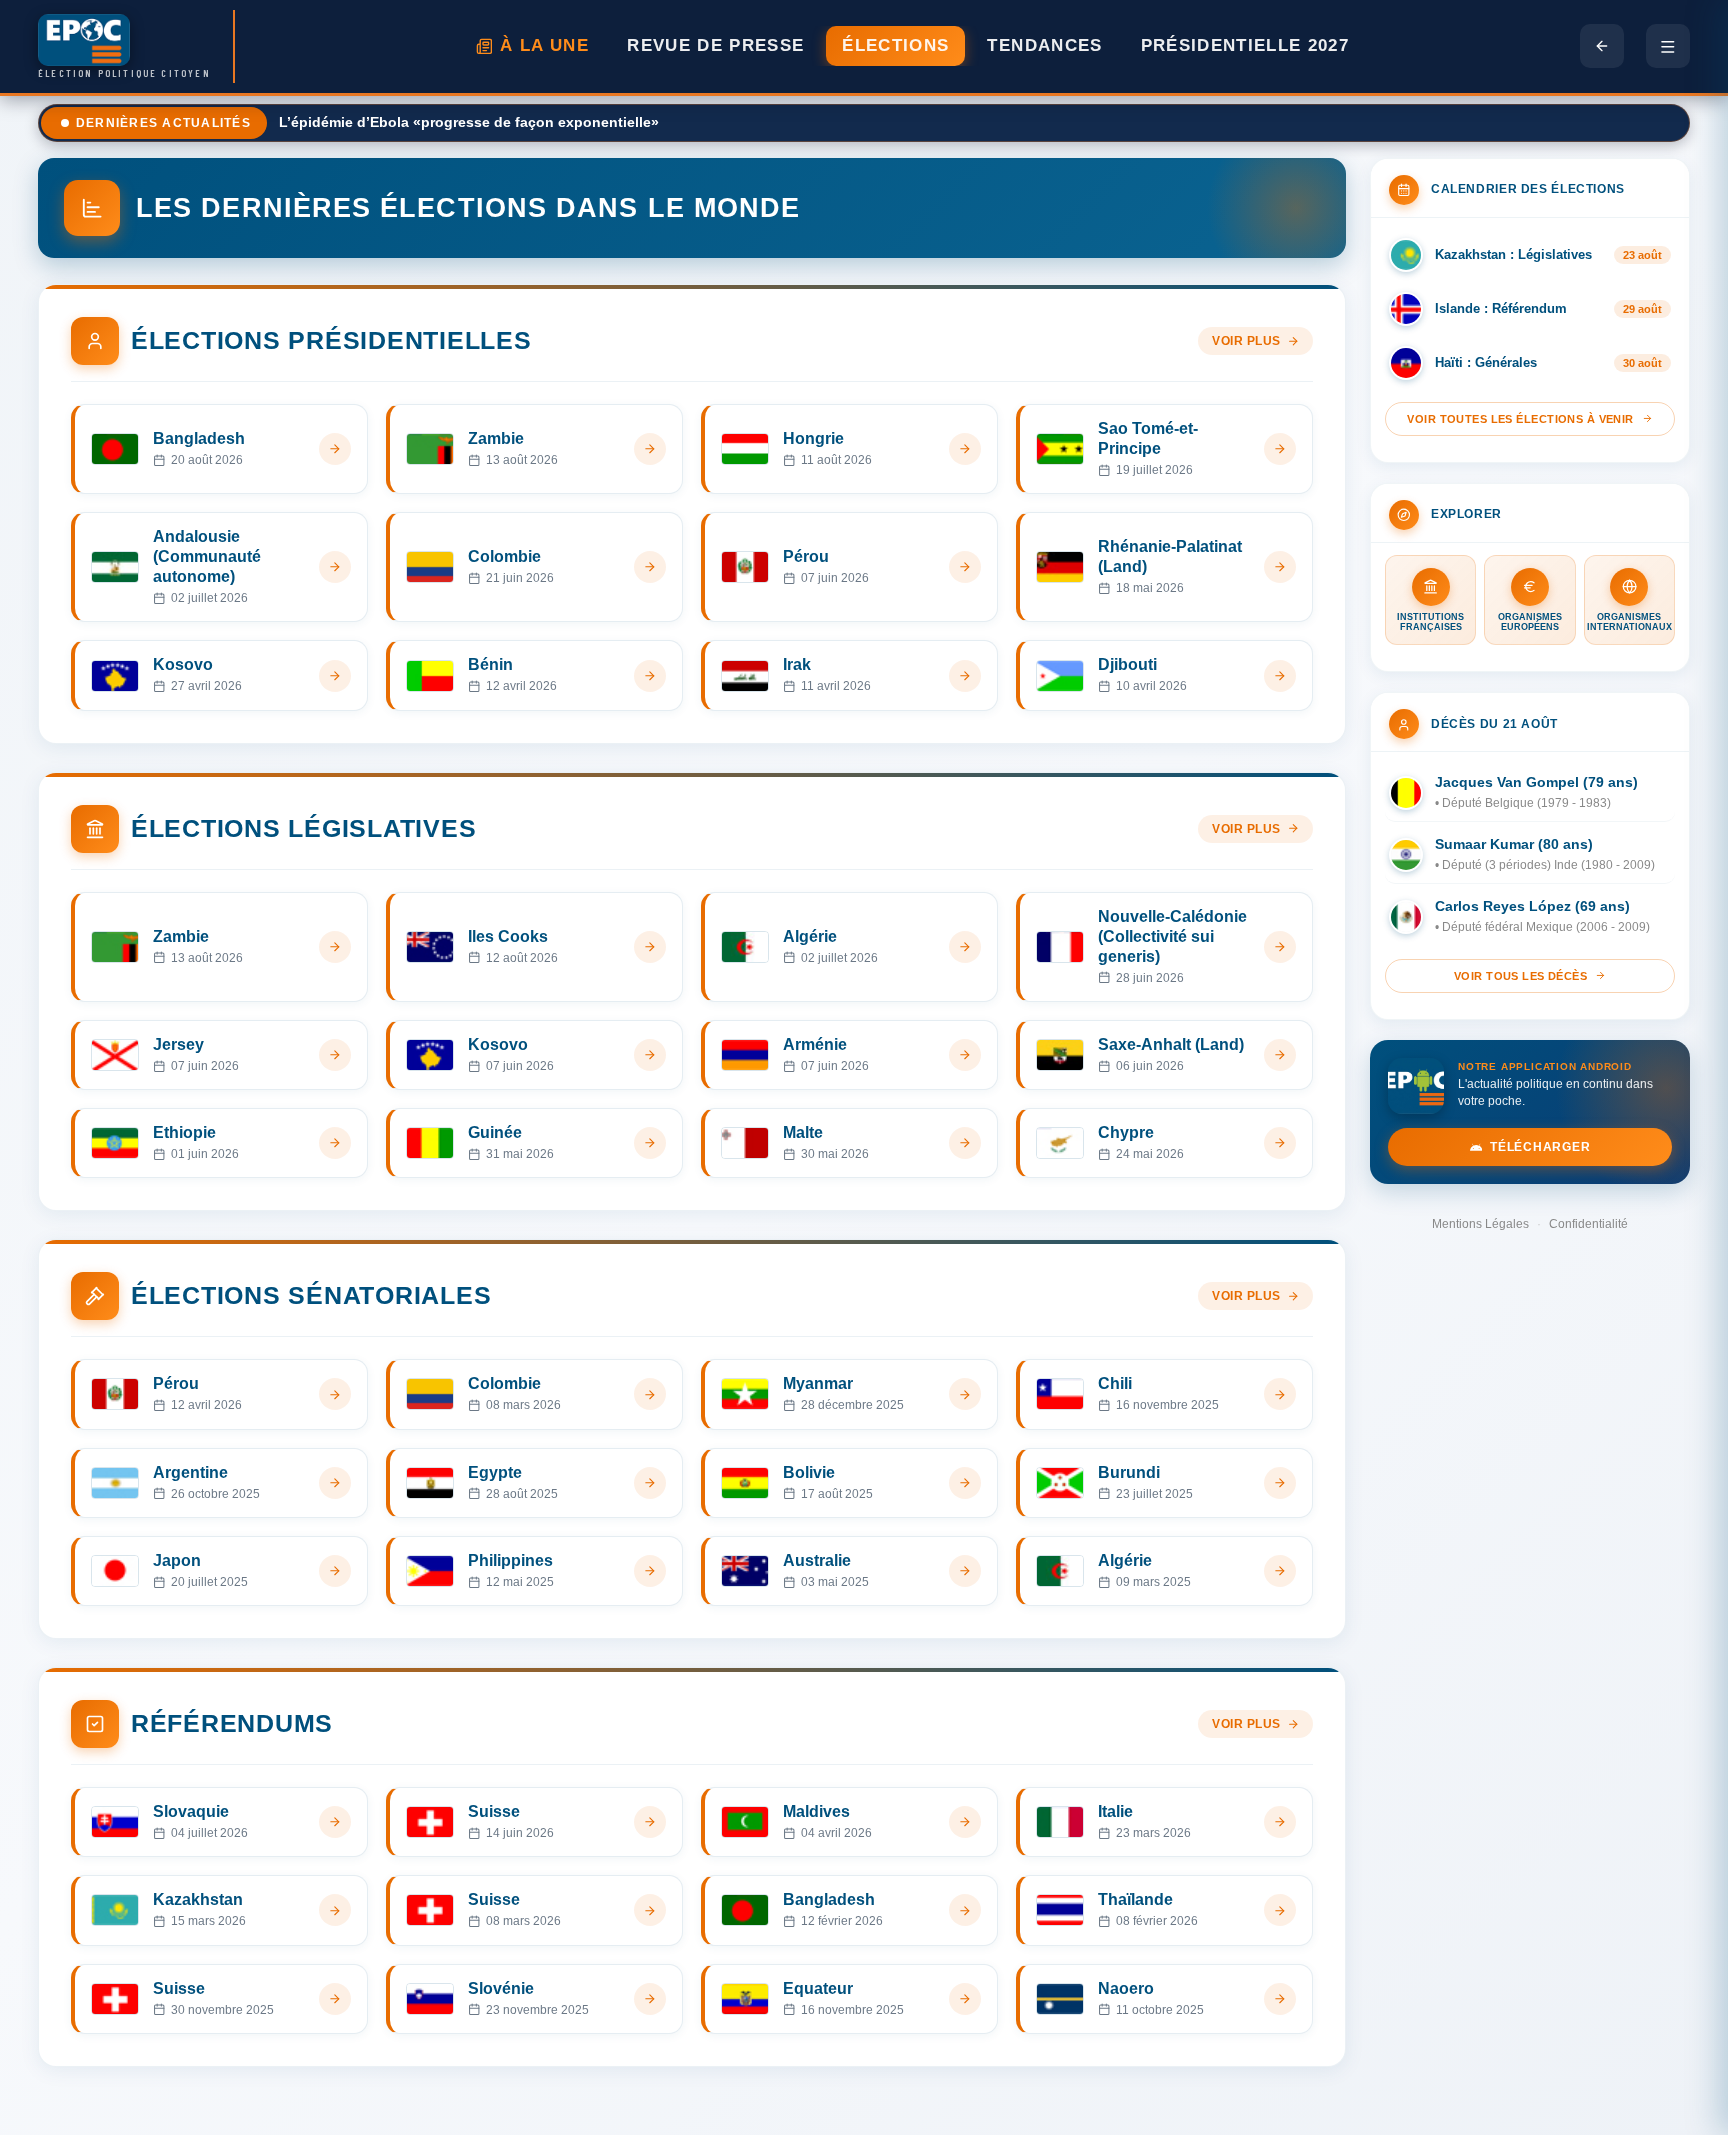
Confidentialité (1588, 1224)
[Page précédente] (1602, 46)
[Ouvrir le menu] (1668, 46)
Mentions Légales (1480, 1224)
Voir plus (1246, 341)
